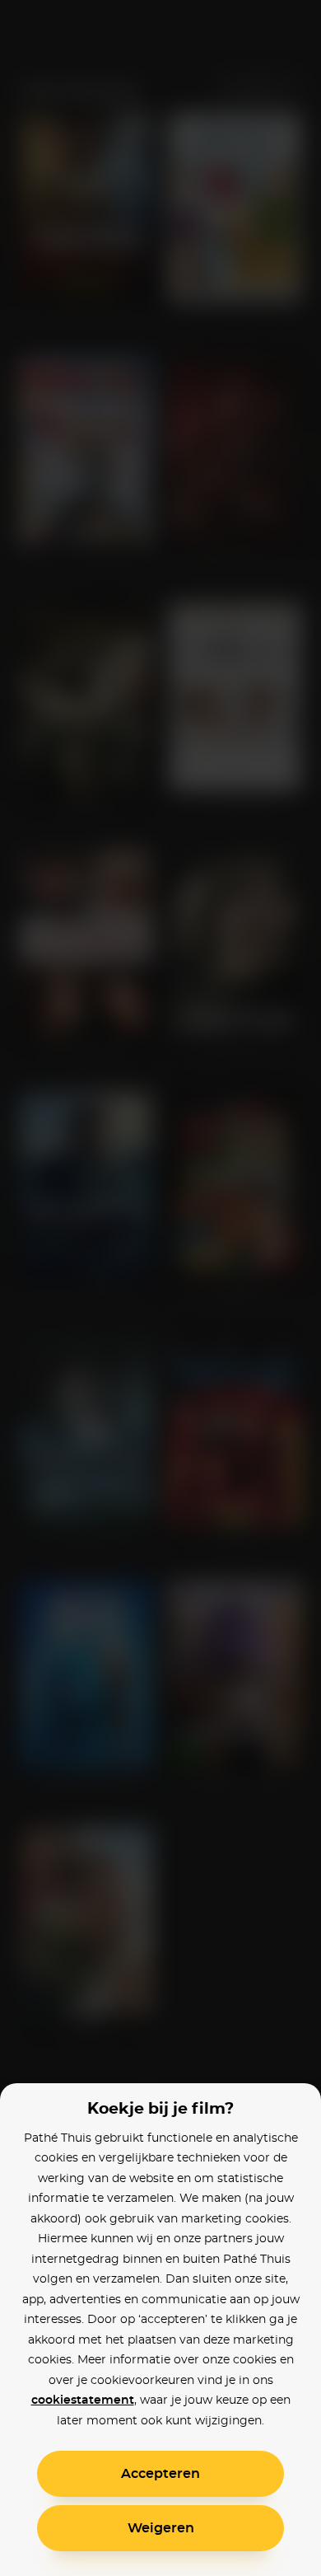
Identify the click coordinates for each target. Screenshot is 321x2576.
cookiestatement (83, 2400)
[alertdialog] (160, 1288)
